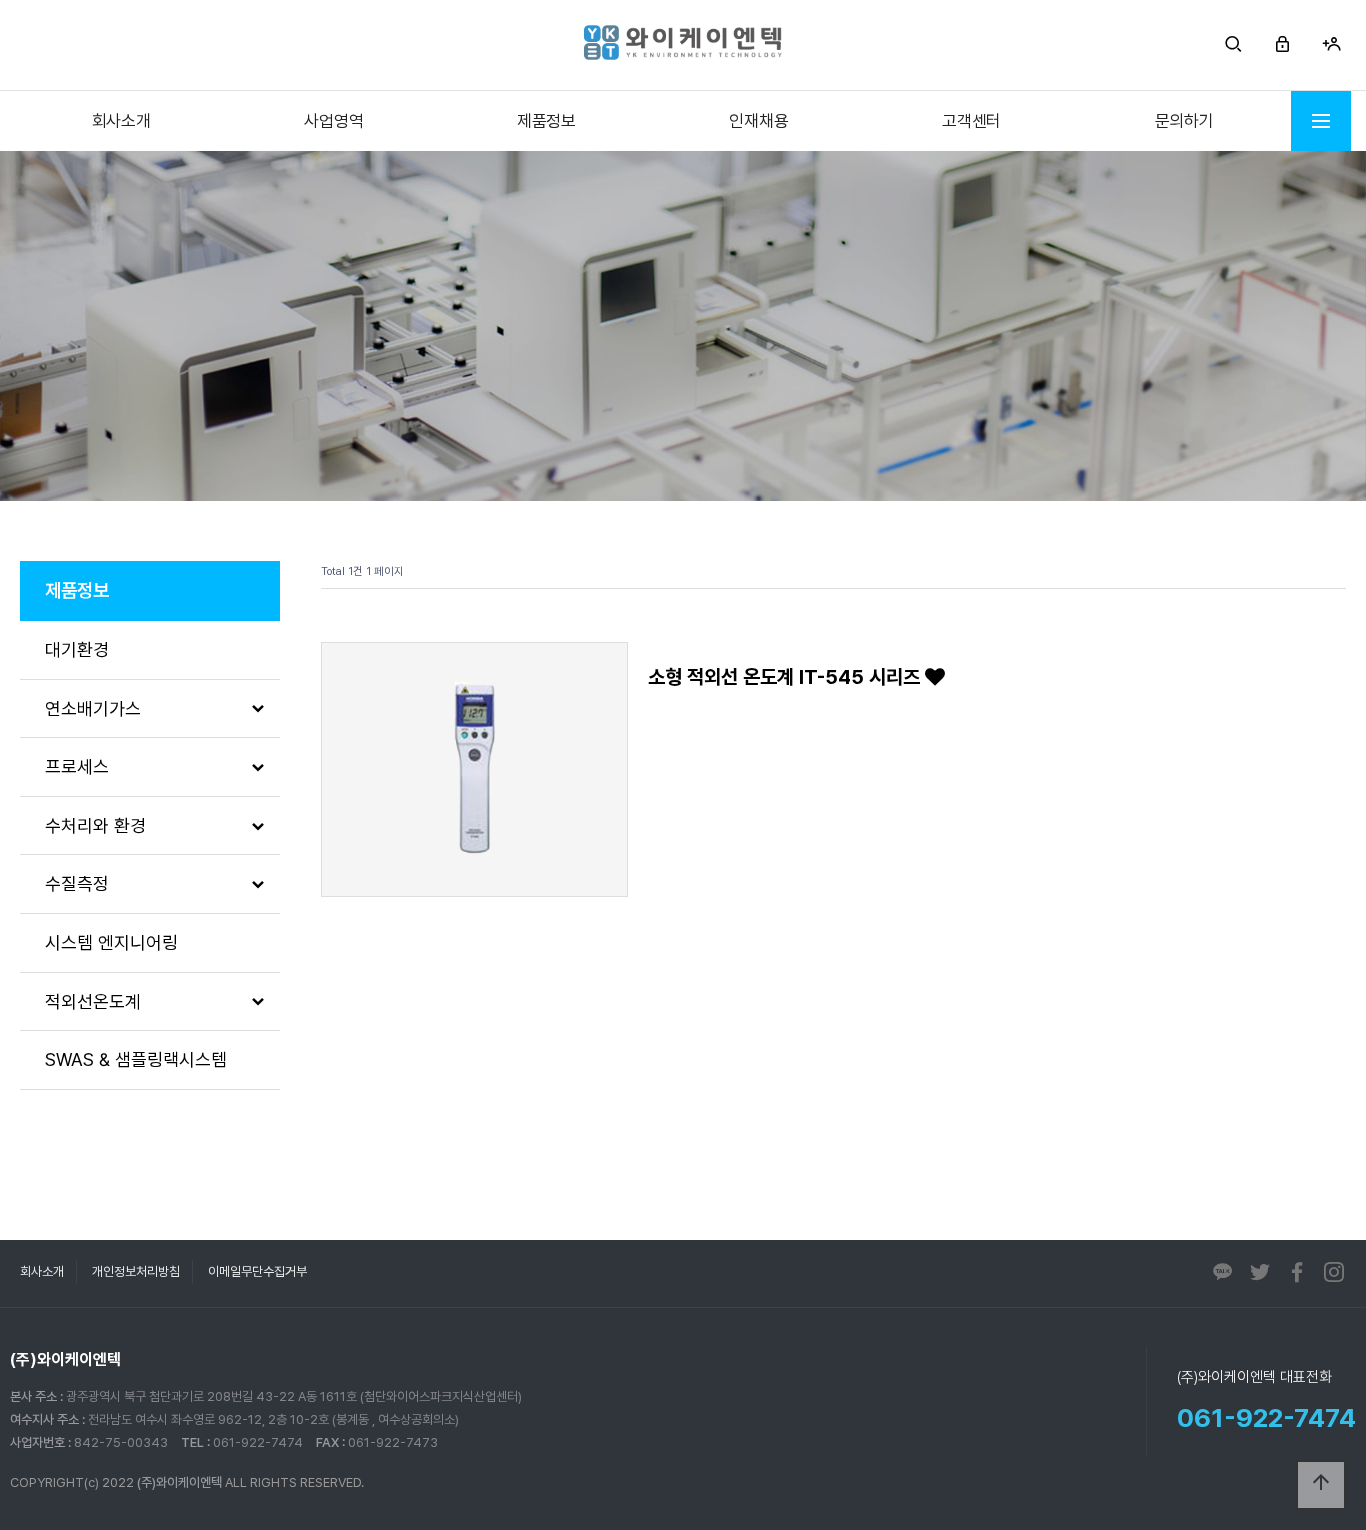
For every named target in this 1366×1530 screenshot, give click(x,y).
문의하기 (1184, 121)
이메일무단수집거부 (257, 1271)
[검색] (1233, 44)
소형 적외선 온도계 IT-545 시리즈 (786, 677)
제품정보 (546, 121)
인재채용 (758, 121)
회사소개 (121, 121)
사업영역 (333, 121)
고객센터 (971, 121)
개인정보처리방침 (136, 1271)
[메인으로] (683, 42)
